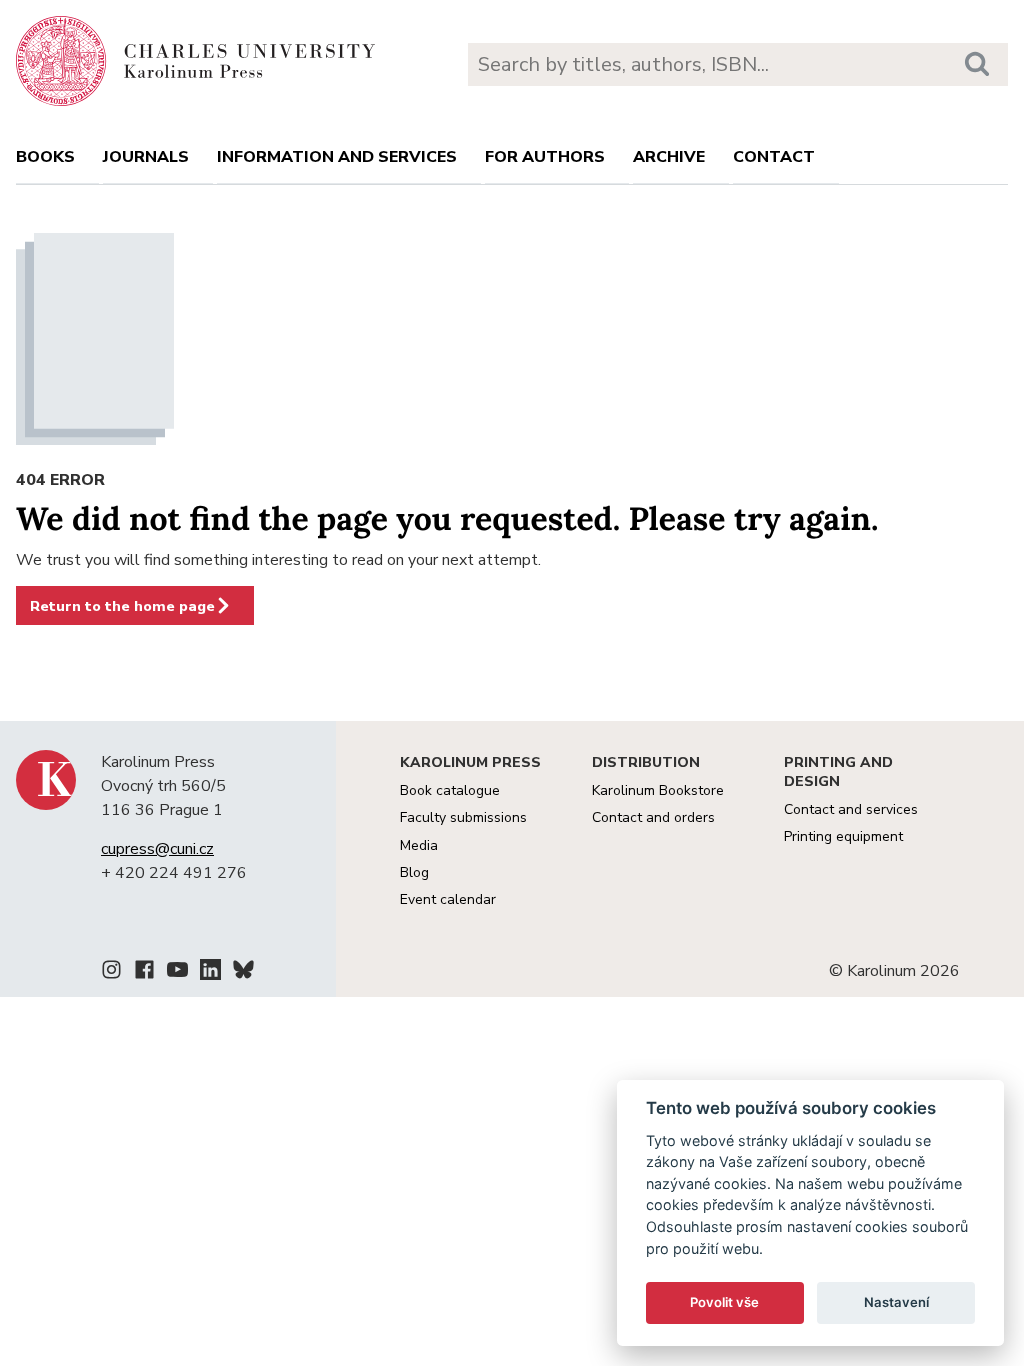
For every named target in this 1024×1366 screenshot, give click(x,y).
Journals (146, 157)
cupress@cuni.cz (157, 849)
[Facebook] (144, 973)
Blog (414, 872)
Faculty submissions (463, 817)
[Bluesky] (243, 973)
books (45, 157)
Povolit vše (724, 1302)
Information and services (337, 157)
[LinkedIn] (210, 973)
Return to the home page (122, 606)
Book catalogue (450, 790)
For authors (545, 157)
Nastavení (896, 1302)
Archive (669, 157)
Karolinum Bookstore (658, 790)
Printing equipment (843, 836)
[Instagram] (111, 973)
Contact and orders (653, 817)
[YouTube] (177, 973)
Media (419, 845)
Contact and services (851, 809)
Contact (774, 157)
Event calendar (448, 899)
